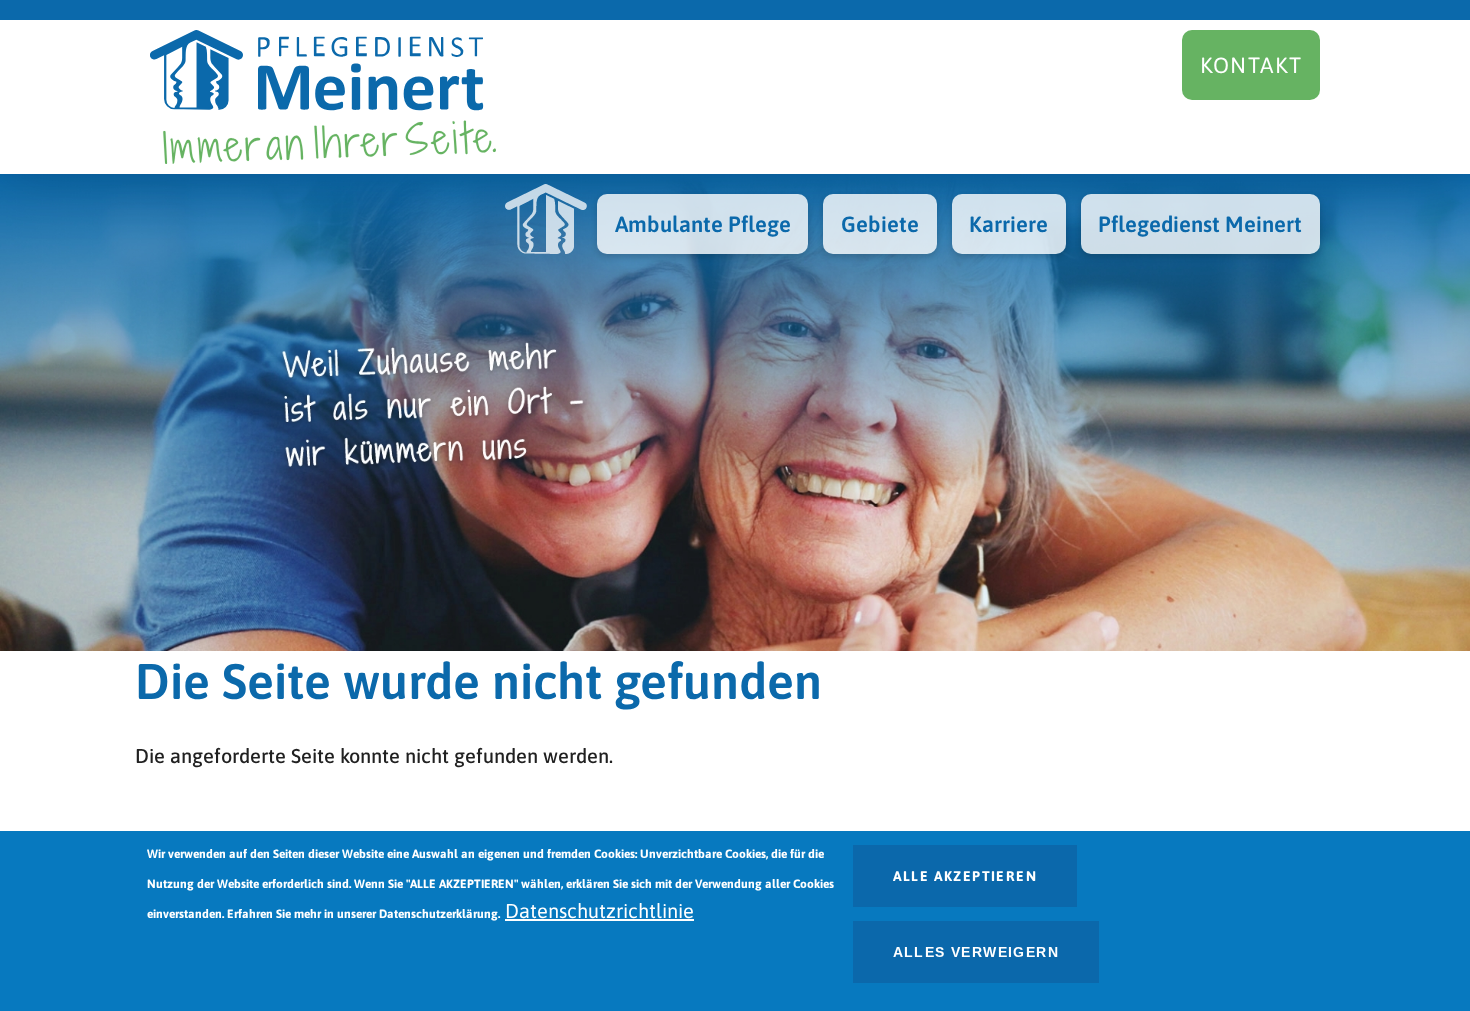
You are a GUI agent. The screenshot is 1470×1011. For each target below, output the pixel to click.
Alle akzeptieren (965, 876)
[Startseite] (323, 97)
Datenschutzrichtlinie (599, 910)
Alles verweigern (976, 952)
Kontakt (1251, 65)
